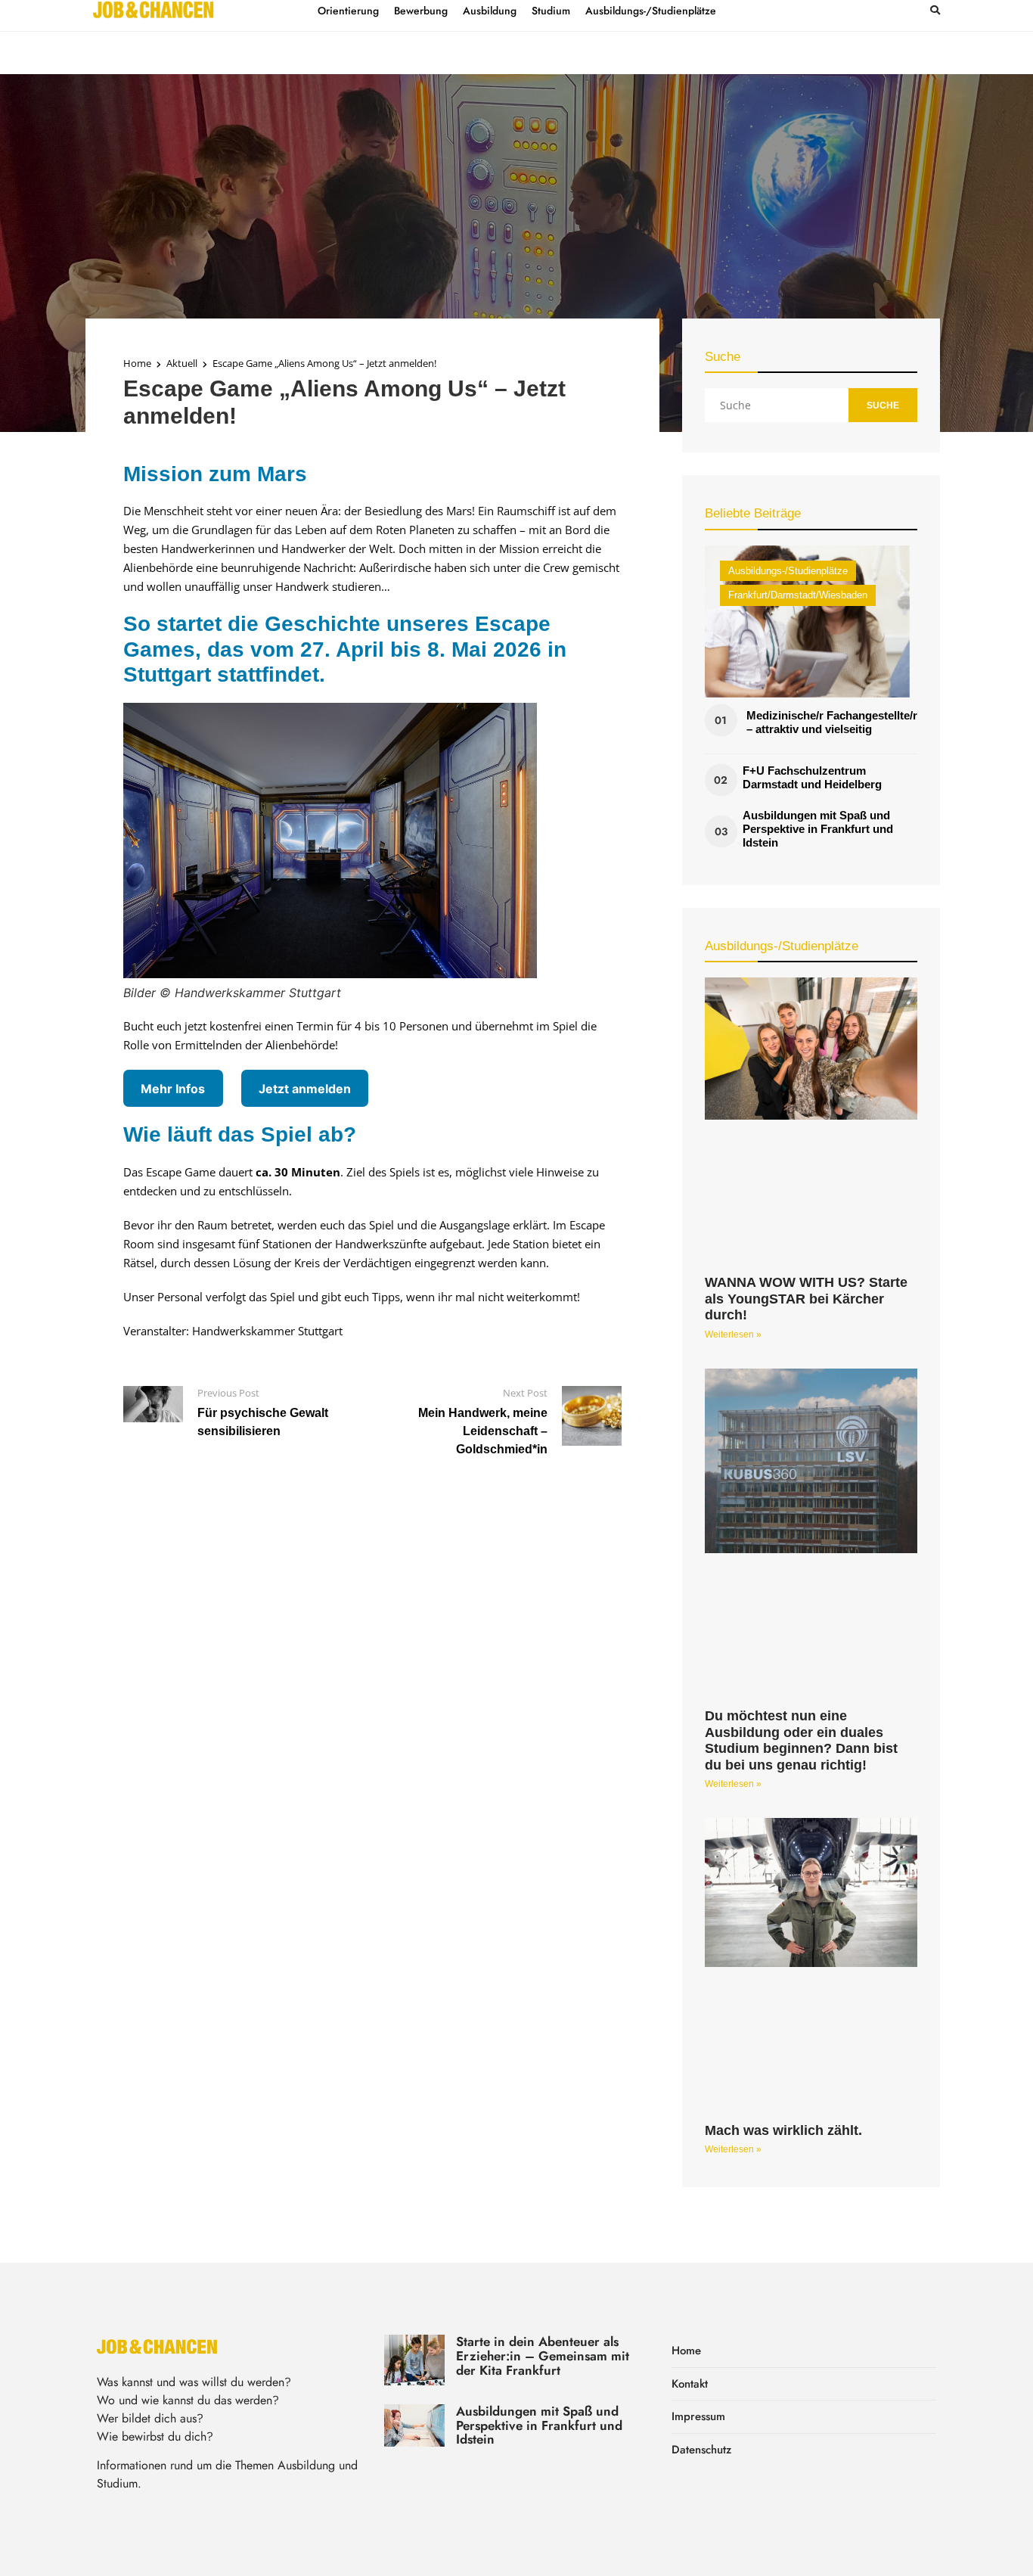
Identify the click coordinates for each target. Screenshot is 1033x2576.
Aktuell (182, 363)
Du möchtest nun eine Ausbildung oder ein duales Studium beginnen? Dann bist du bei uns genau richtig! (801, 1740)
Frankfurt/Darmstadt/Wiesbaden (798, 595)
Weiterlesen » (733, 1335)
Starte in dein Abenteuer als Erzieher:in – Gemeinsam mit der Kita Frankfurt (543, 2355)
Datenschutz (701, 2450)
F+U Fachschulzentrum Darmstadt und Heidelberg (812, 777)
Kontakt (690, 2384)
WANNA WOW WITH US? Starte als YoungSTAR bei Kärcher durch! (806, 1299)
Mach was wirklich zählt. (783, 2130)
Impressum (698, 2416)
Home (137, 363)
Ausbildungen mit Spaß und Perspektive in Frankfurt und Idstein (818, 829)
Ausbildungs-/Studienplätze (788, 571)
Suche (883, 406)
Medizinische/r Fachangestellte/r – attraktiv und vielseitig (832, 722)
